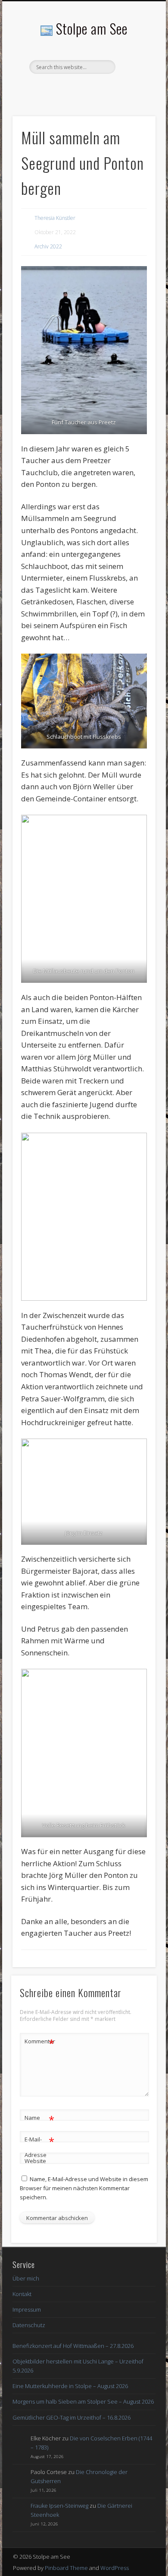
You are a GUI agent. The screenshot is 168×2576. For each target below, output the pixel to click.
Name (39, 2119)
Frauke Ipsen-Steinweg (59, 2506)
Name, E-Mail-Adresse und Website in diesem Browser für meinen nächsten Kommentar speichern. (84, 2188)
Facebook (83, 89)
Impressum (27, 2309)
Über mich (26, 2278)
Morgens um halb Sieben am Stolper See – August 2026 (83, 2401)
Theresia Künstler (55, 218)
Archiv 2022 (48, 246)
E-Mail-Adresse (39, 2146)
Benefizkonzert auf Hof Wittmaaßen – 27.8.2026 (73, 2346)
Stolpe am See (92, 28)
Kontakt (22, 2294)
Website (35, 2161)
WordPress (115, 2568)
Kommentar (40, 2042)
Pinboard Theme (66, 2568)
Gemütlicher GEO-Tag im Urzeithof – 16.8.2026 (72, 2417)
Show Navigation (134, 77)
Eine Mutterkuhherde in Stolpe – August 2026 (70, 2386)
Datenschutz (29, 2325)
